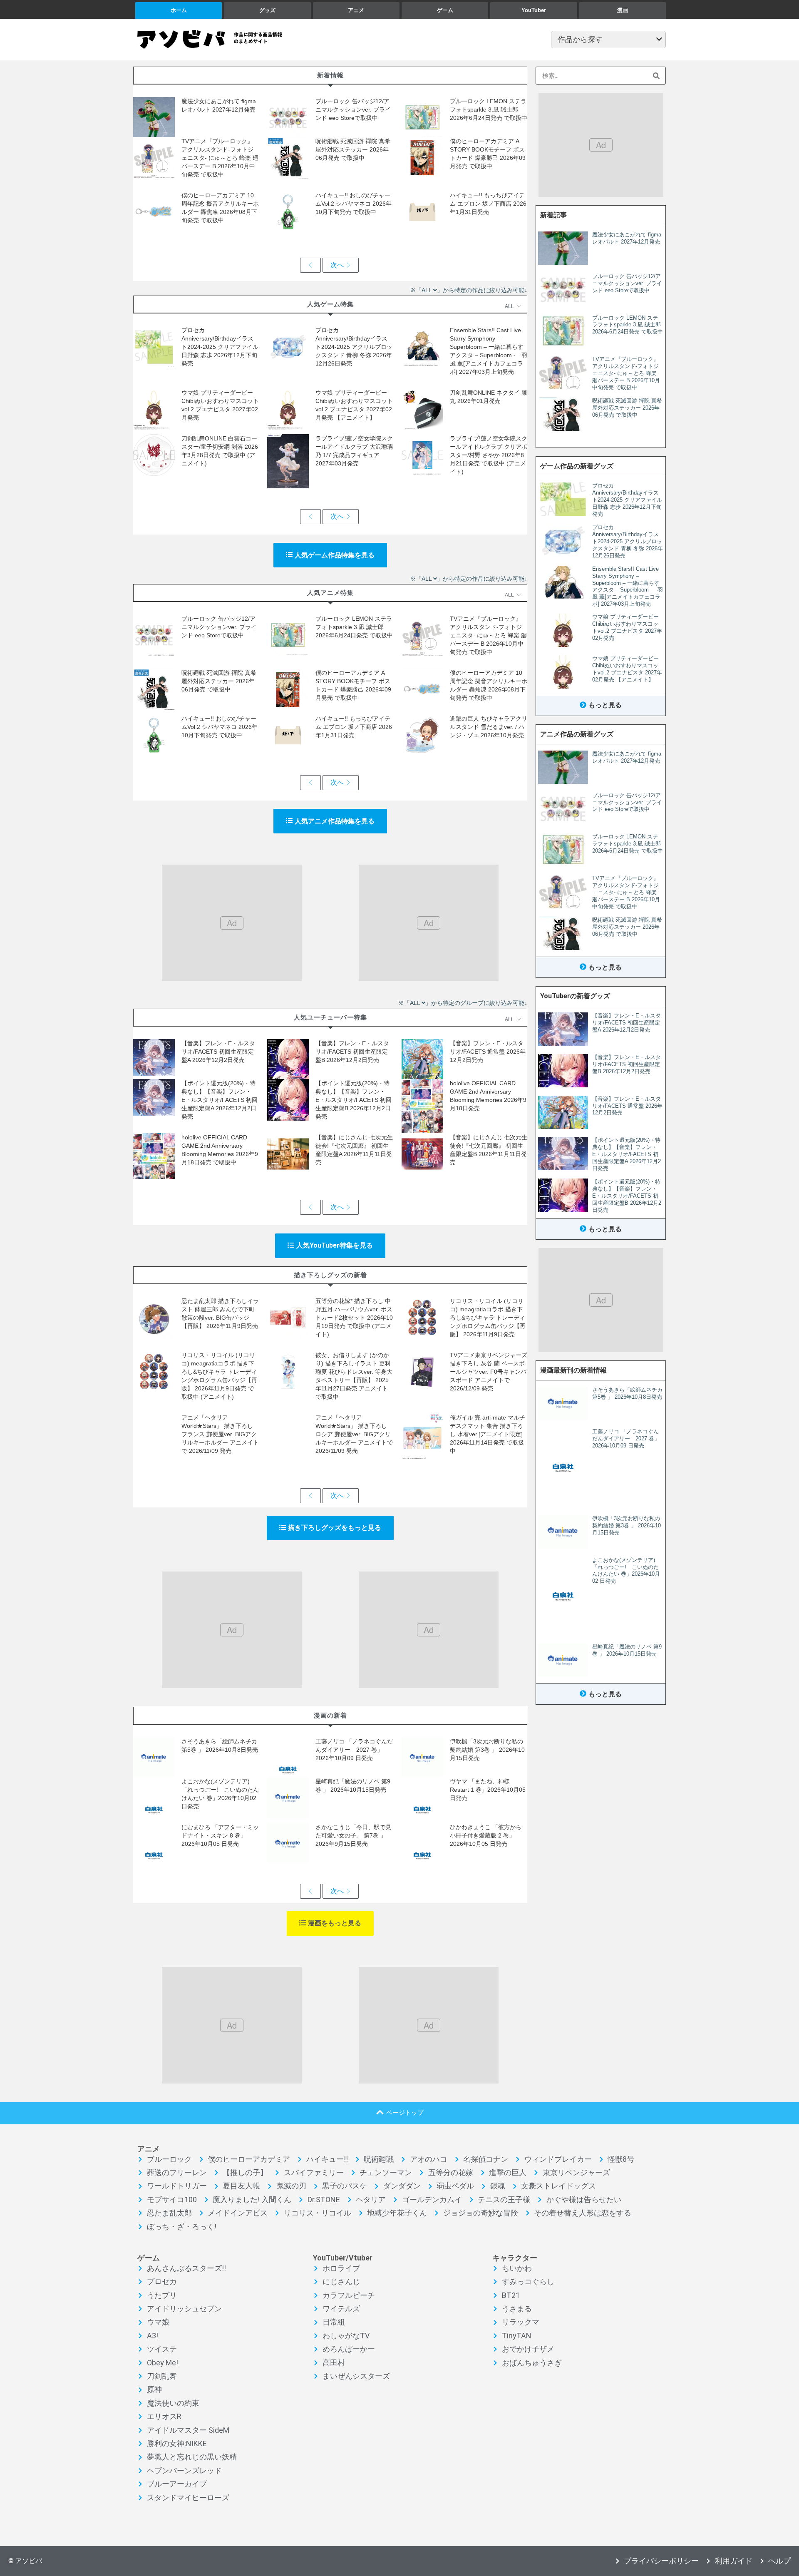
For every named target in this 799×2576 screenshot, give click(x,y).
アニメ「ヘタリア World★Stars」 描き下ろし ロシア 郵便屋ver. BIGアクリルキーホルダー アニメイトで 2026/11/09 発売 (354, 1434)
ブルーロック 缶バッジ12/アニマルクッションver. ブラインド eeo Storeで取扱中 (353, 109)
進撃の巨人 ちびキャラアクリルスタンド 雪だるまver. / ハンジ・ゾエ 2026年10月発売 (489, 727)
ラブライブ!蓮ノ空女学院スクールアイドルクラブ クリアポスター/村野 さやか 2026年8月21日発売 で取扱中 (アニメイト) (489, 455)
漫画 (623, 10)
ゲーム (445, 10)
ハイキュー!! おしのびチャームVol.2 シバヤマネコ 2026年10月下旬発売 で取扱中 (354, 204)
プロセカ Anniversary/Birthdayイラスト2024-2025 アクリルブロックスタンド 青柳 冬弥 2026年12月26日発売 (354, 347)
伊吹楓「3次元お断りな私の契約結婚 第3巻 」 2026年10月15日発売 (487, 1750)
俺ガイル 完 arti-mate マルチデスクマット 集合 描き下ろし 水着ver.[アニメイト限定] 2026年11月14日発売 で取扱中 (488, 1434)
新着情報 (330, 75)
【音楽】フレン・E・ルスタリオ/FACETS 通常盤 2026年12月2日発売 (488, 1052)
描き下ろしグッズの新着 (330, 1275)
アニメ (356, 10)
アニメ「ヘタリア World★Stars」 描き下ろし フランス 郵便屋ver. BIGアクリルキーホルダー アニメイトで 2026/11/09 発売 (220, 1434)
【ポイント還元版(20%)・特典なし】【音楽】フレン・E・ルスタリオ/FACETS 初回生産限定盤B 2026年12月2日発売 (354, 1100)
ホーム (179, 10)
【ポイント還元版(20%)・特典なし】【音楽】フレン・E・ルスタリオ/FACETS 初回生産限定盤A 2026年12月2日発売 (220, 1100)
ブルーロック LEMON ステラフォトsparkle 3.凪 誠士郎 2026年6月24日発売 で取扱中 (489, 109)
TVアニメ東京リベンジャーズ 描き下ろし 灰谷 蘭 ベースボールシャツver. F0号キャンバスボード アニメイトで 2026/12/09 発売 (489, 1372)
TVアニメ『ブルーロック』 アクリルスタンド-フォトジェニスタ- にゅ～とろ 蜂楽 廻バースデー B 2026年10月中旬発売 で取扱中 (220, 158)
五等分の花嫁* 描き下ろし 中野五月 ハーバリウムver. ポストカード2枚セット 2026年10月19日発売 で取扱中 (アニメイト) (354, 1318)
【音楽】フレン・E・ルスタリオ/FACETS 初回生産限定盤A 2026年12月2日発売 (218, 1052)
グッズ (267, 10)
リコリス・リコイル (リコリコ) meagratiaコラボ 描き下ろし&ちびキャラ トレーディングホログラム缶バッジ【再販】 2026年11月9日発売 (488, 1318)
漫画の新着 (330, 1715)
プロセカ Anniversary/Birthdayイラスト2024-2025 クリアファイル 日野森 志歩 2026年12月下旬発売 (220, 347)
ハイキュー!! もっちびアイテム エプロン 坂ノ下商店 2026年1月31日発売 (488, 204)
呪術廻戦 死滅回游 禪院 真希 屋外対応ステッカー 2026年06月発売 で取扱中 (353, 149)
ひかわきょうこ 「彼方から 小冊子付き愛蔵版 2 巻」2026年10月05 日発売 (489, 1835)
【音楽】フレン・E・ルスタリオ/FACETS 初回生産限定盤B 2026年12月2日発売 (352, 1052)
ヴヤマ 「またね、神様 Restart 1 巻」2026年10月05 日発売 (488, 1790)
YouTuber (534, 10)
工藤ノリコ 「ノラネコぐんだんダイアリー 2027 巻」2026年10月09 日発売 (354, 1750)
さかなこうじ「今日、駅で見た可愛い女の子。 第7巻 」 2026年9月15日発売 (353, 1835)
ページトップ (405, 2112)
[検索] (656, 76)
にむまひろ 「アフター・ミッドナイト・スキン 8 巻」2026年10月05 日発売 (220, 1835)
